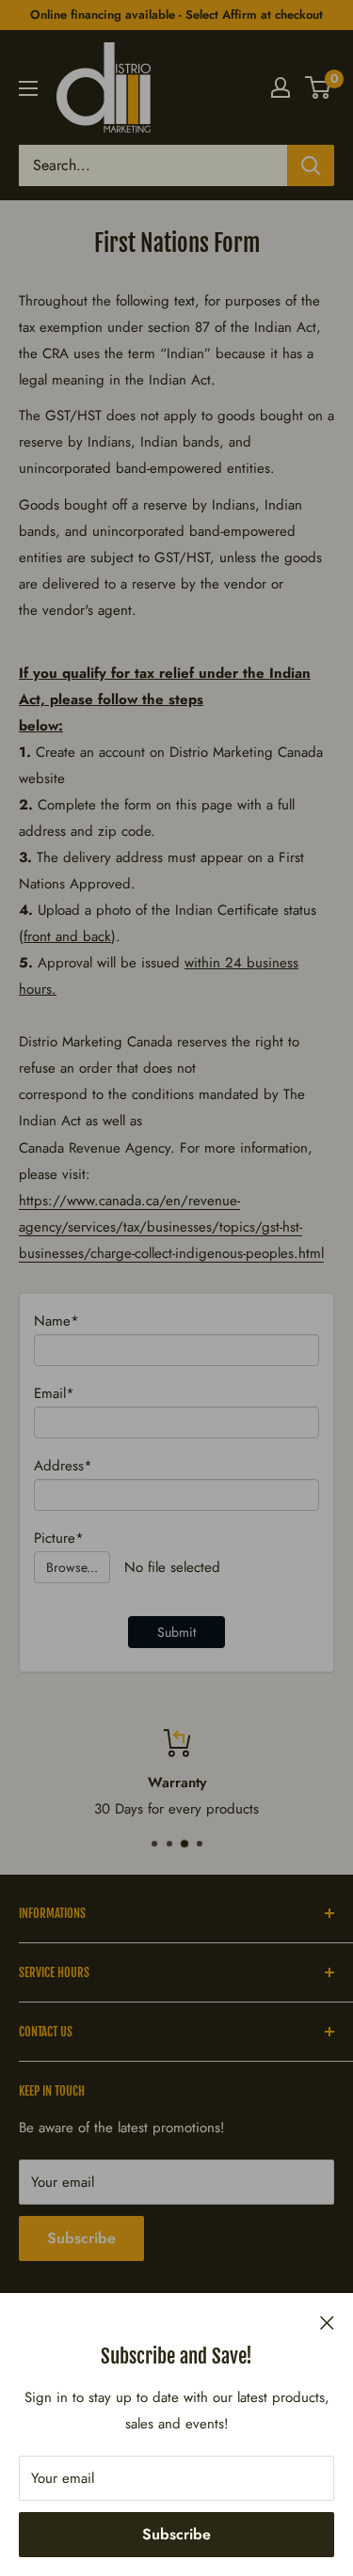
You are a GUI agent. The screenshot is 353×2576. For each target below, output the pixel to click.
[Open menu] (28, 88)
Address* (63, 1466)
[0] (319, 87)
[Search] (311, 165)
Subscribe (176, 2534)
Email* (54, 1393)
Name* (56, 1321)
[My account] (281, 87)
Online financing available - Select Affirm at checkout (176, 15)
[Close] (327, 2321)
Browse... (72, 1567)
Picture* (59, 1538)
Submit (176, 1632)
